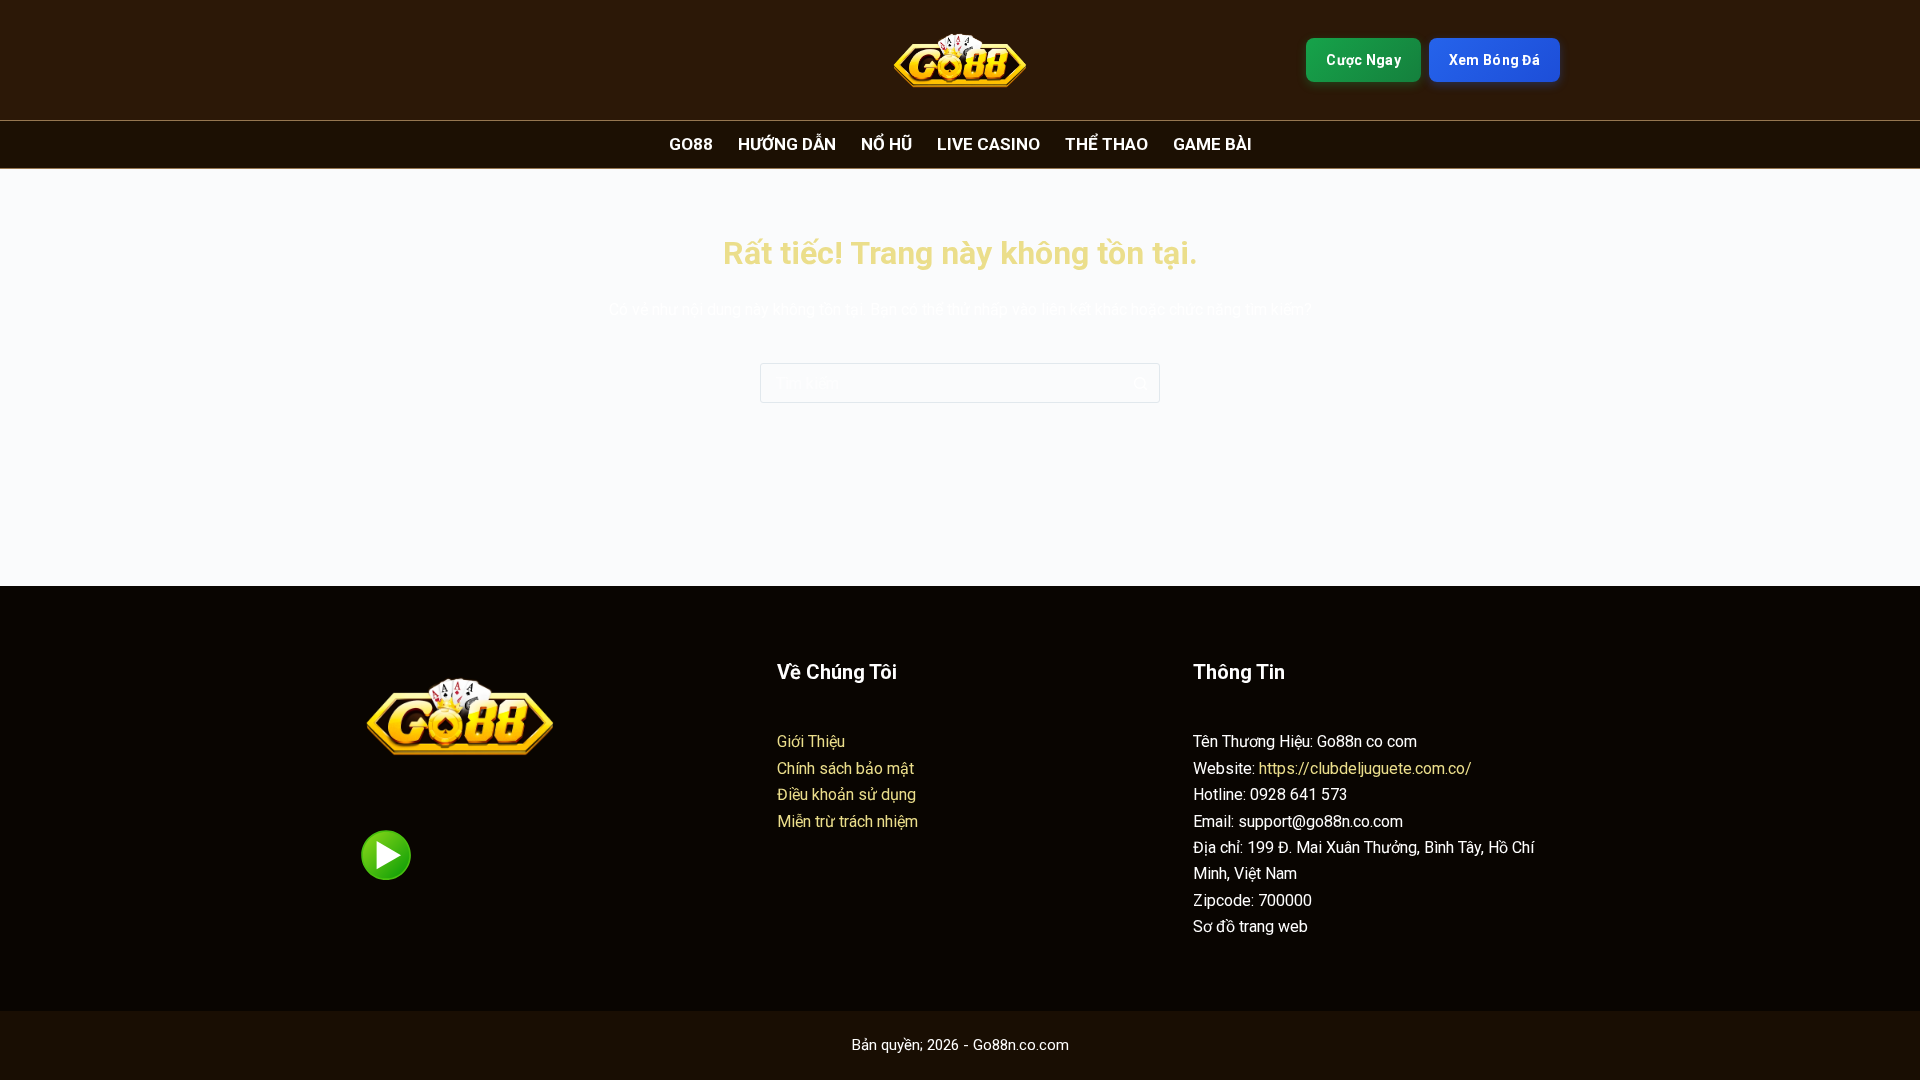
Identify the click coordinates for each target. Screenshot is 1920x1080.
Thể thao (1106, 144)
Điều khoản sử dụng (846, 794)
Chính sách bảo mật (845, 768)
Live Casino (988, 144)
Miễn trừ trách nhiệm (847, 821)
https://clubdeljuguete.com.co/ (1365, 768)
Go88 (691, 144)
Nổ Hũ (886, 144)
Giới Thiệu (811, 741)
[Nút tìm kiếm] (1140, 383)
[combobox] (941, 383)
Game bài (1212, 144)
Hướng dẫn (787, 144)
